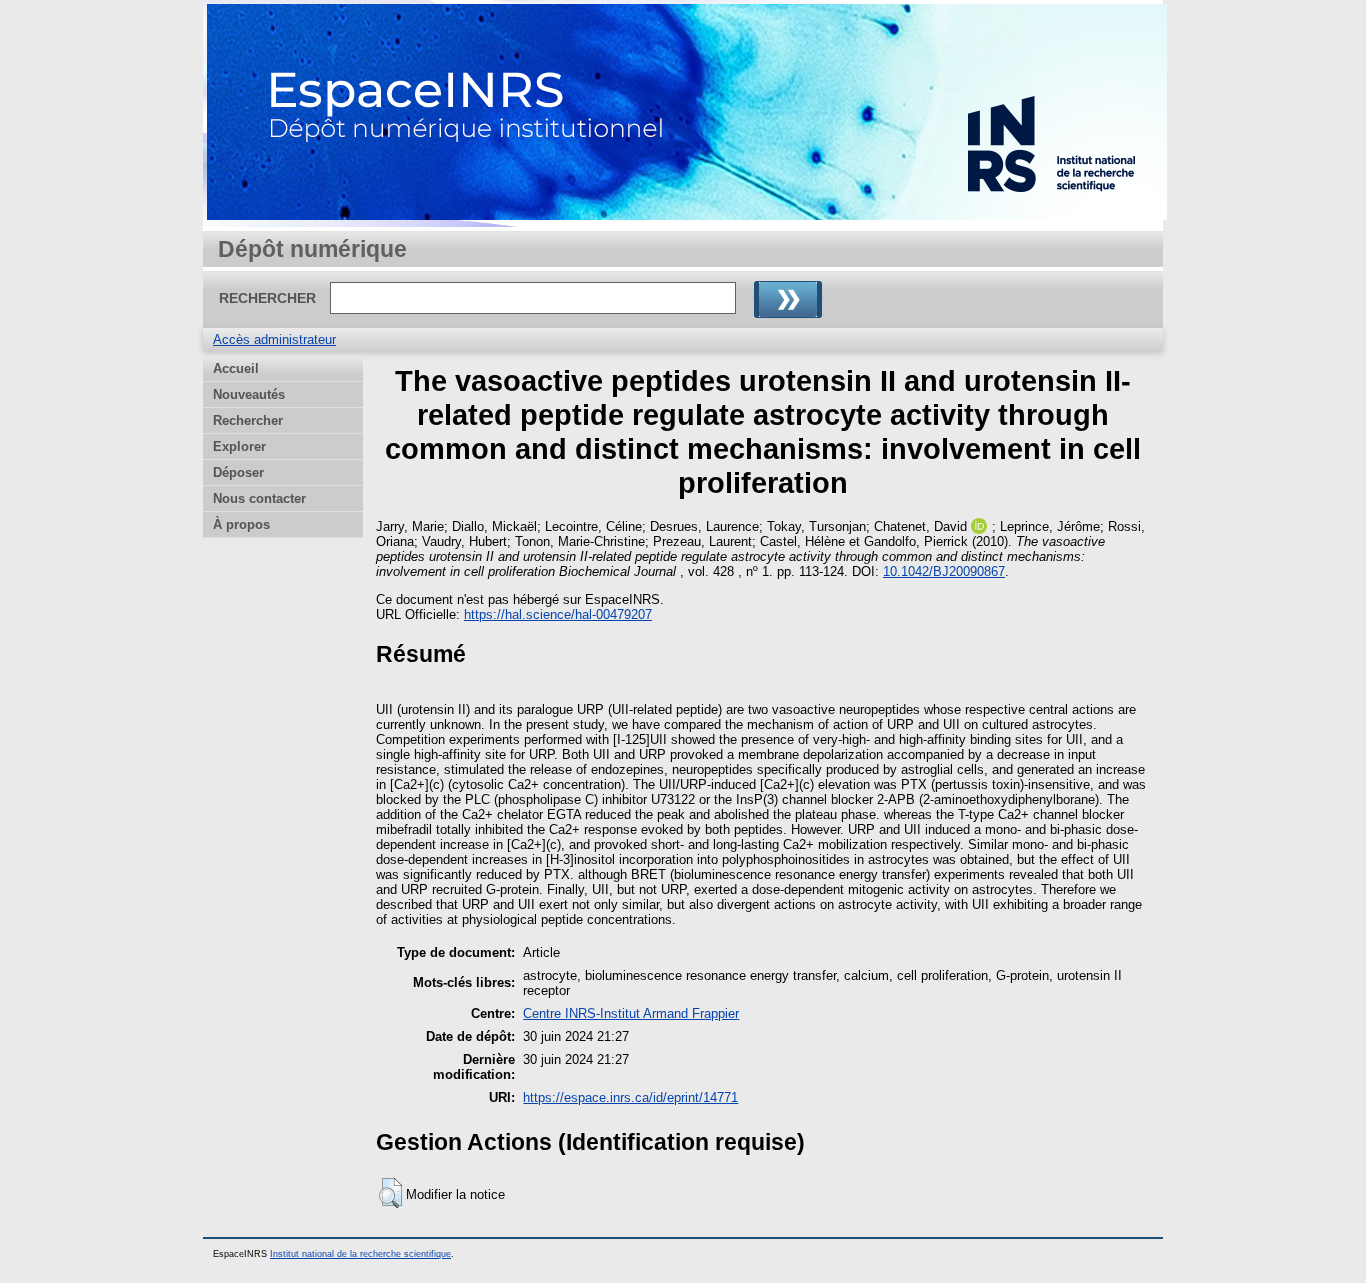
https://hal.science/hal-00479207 (558, 614)
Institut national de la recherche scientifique (360, 1254)
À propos (241, 524)
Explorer (239, 446)
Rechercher (248, 420)
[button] (390, 1193)
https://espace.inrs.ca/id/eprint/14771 (630, 1097)
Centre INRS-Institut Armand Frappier (631, 1013)
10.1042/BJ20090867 (944, 571)
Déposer (238, 472)
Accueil (236, 368)
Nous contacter (259, 498)
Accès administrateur (274, 339)
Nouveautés (249, 394)
